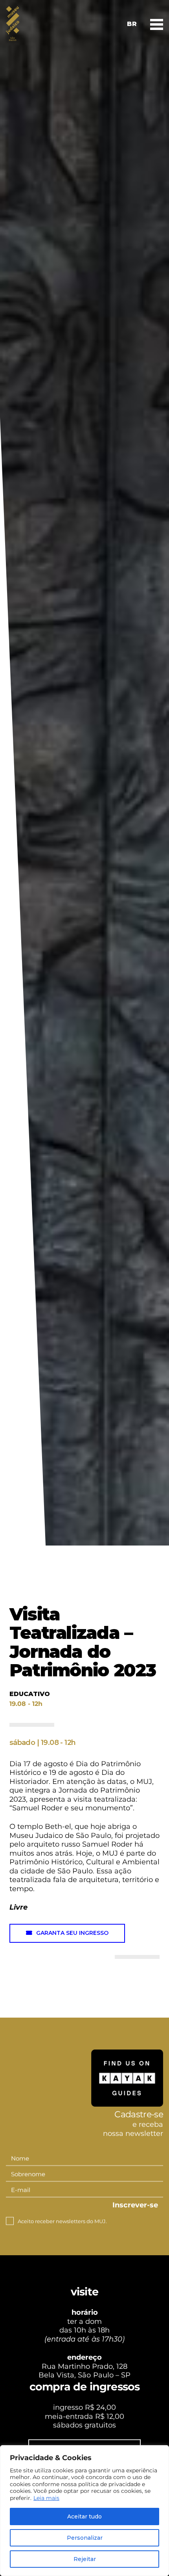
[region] (84, 2511)
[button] (67, 1933)
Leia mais (46, 2498)
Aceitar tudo (84, 2516)
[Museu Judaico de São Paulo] (13, 24)
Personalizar (85, 2538)
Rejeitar (85, 2559)
